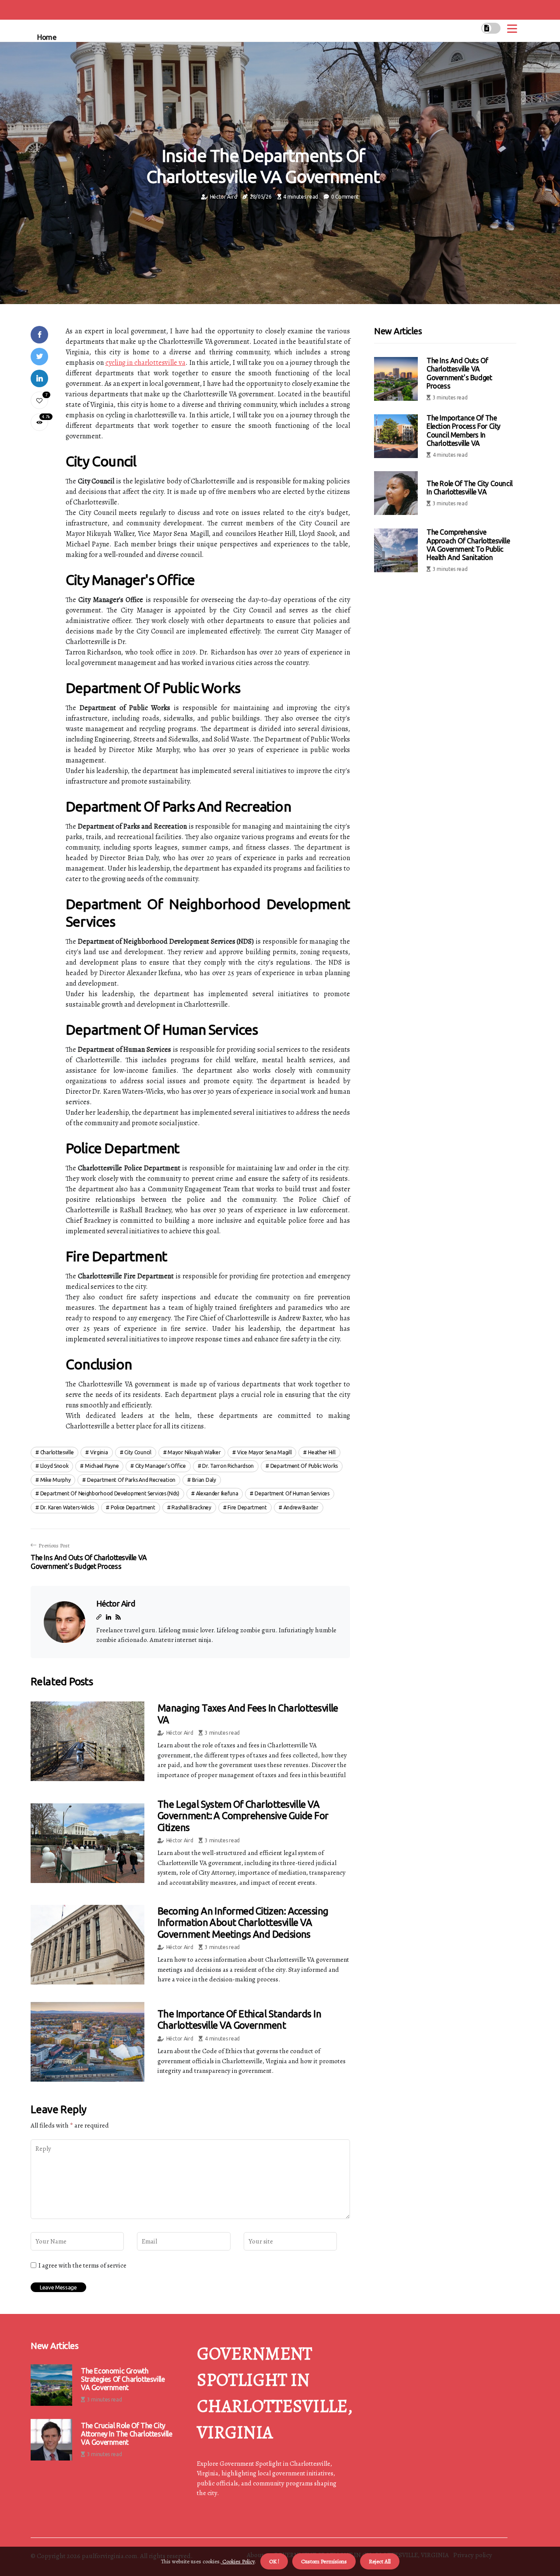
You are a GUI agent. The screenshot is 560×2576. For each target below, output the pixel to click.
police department (133, 1507)
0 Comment (345, 197)
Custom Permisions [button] (324, 2561)
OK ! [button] (274, 2561)
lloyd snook (54, 1466)
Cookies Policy (238, 2561)
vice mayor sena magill (264, 1452)
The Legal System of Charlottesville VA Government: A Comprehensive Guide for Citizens (243, 1816)
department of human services (292, 1493)
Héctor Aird (224, 197)
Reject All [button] (380, 2561)
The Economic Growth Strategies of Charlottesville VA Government (123, 2379)
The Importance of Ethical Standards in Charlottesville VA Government (239, 2019)
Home (47, 37)
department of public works (304, 1466)
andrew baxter (301, 1507)
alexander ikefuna (217, 1493)
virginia (99, 1452)
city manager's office (161, 1466)
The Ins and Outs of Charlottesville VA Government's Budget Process (459, 373)
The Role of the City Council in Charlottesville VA (470, 488)
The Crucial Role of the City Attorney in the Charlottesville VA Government (127, 2434)
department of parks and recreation (131, 1480)
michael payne (102, 1466)
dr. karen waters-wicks (67, 1507)
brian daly (204, 1480)
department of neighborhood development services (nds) (110, 1493)
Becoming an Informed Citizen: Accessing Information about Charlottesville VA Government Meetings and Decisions (243, 1922)
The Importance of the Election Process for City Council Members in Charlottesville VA (464, 430)
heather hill (322, 1452)
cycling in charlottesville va (145, 363)
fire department (247, 1507)
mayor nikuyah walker (194, 1452)
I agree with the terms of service (82, 2265)
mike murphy (56, 1480)
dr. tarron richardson (228, 1466)
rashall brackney (191, 1507)
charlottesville (57, 1452)
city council (138, 1452)
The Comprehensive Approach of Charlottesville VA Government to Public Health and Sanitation (468, 545)
